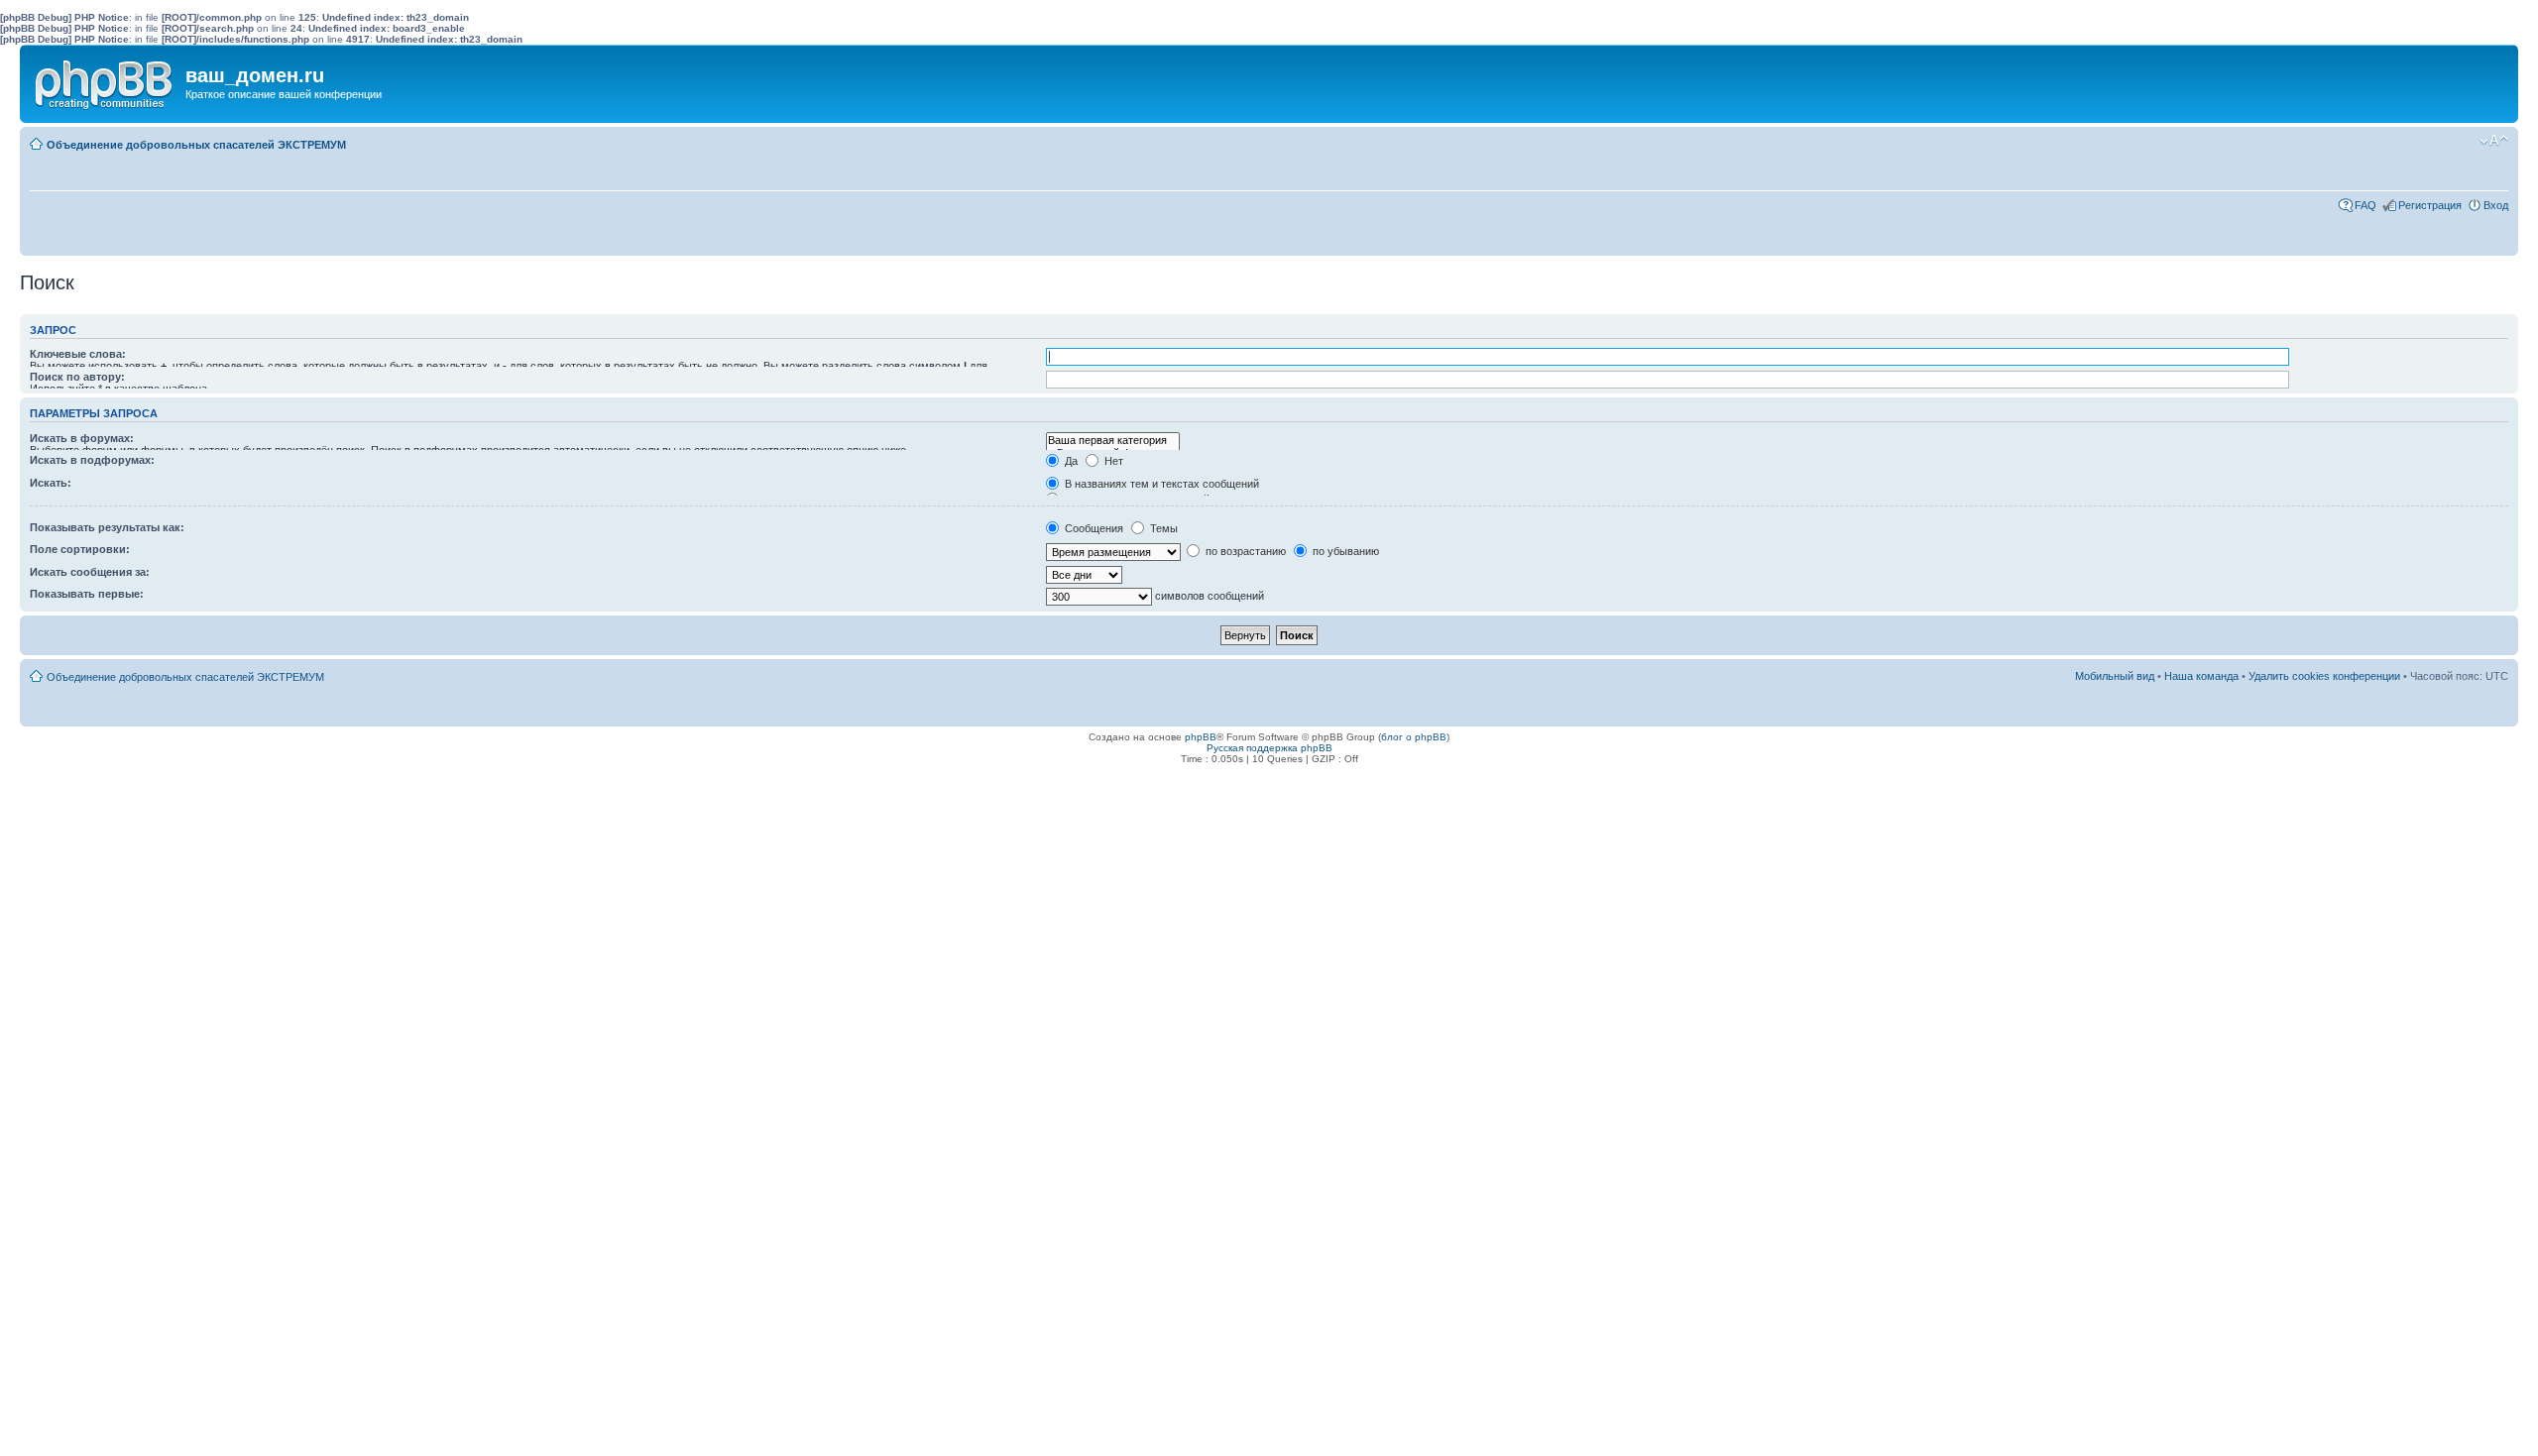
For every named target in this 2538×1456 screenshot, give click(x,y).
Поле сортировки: (80, 549)
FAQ (2365, 205)
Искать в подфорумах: (92, 460)
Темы (1162, 528)
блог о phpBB (1414, 737)
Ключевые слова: (78, 354)
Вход (2496, 205)
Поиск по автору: (77, 377)
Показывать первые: (87, 594)
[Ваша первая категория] (1113, 441)
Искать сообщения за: (90, 572)
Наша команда (2201, 676)
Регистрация (2430, 205)
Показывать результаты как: (107, 527)
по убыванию (1344, 551)
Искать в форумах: (82, 438)
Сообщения (1093, 528)
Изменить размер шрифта (2494, 141)
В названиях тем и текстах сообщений (1160, 484)
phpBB (1201, 737)
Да (1070, 461)
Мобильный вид (2464, 141)
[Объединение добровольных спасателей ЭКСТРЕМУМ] (105, 80)
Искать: (51, 483)
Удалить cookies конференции (2324, 676)
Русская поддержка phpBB (1269, 748)
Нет (1112, 461)
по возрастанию (1244, 551)
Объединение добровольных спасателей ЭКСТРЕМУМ (196, 145)
